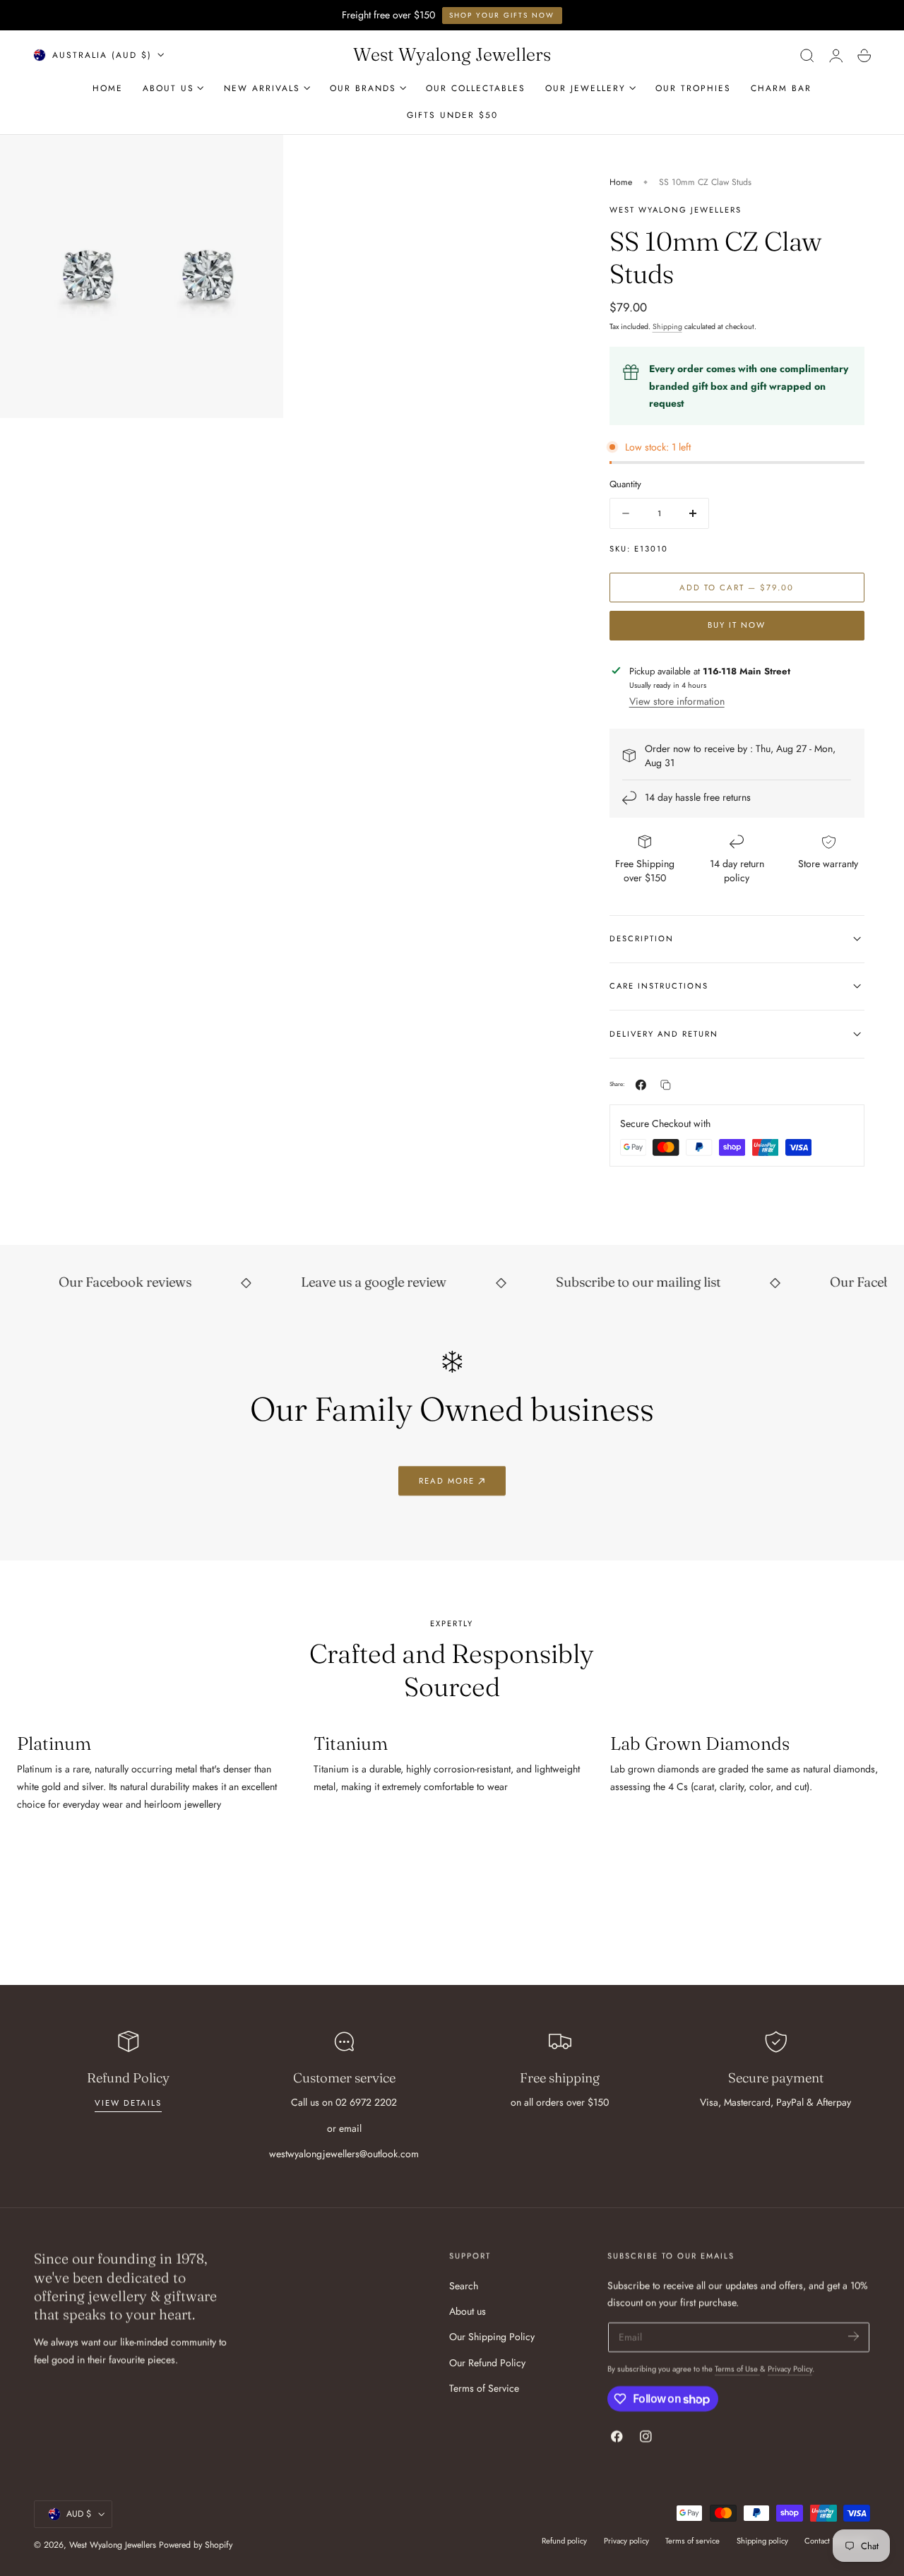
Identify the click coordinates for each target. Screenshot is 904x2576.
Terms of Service (484, 2388)
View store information (677, 701)
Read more (447, 1481)
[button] (807, 55)
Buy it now (737, 625)
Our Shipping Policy (492, 2337)
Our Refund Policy (487, 2362)
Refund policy (564, 2541)
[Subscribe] (854, 2336)
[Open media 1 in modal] (258, 160)
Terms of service (692, 2541)
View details (128, 2103)
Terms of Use (737, 2369)
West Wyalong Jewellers (113, 2545)
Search (464, 2286)
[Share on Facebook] (641, 1085)
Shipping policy (762, 2541)
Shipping (667, 327)
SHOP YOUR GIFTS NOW (502, 15)
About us (468, 2311)
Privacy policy (626, 2541)
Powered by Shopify (196, 2545)
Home (621, 182)
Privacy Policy (790, 2369)
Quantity (625, 484)
